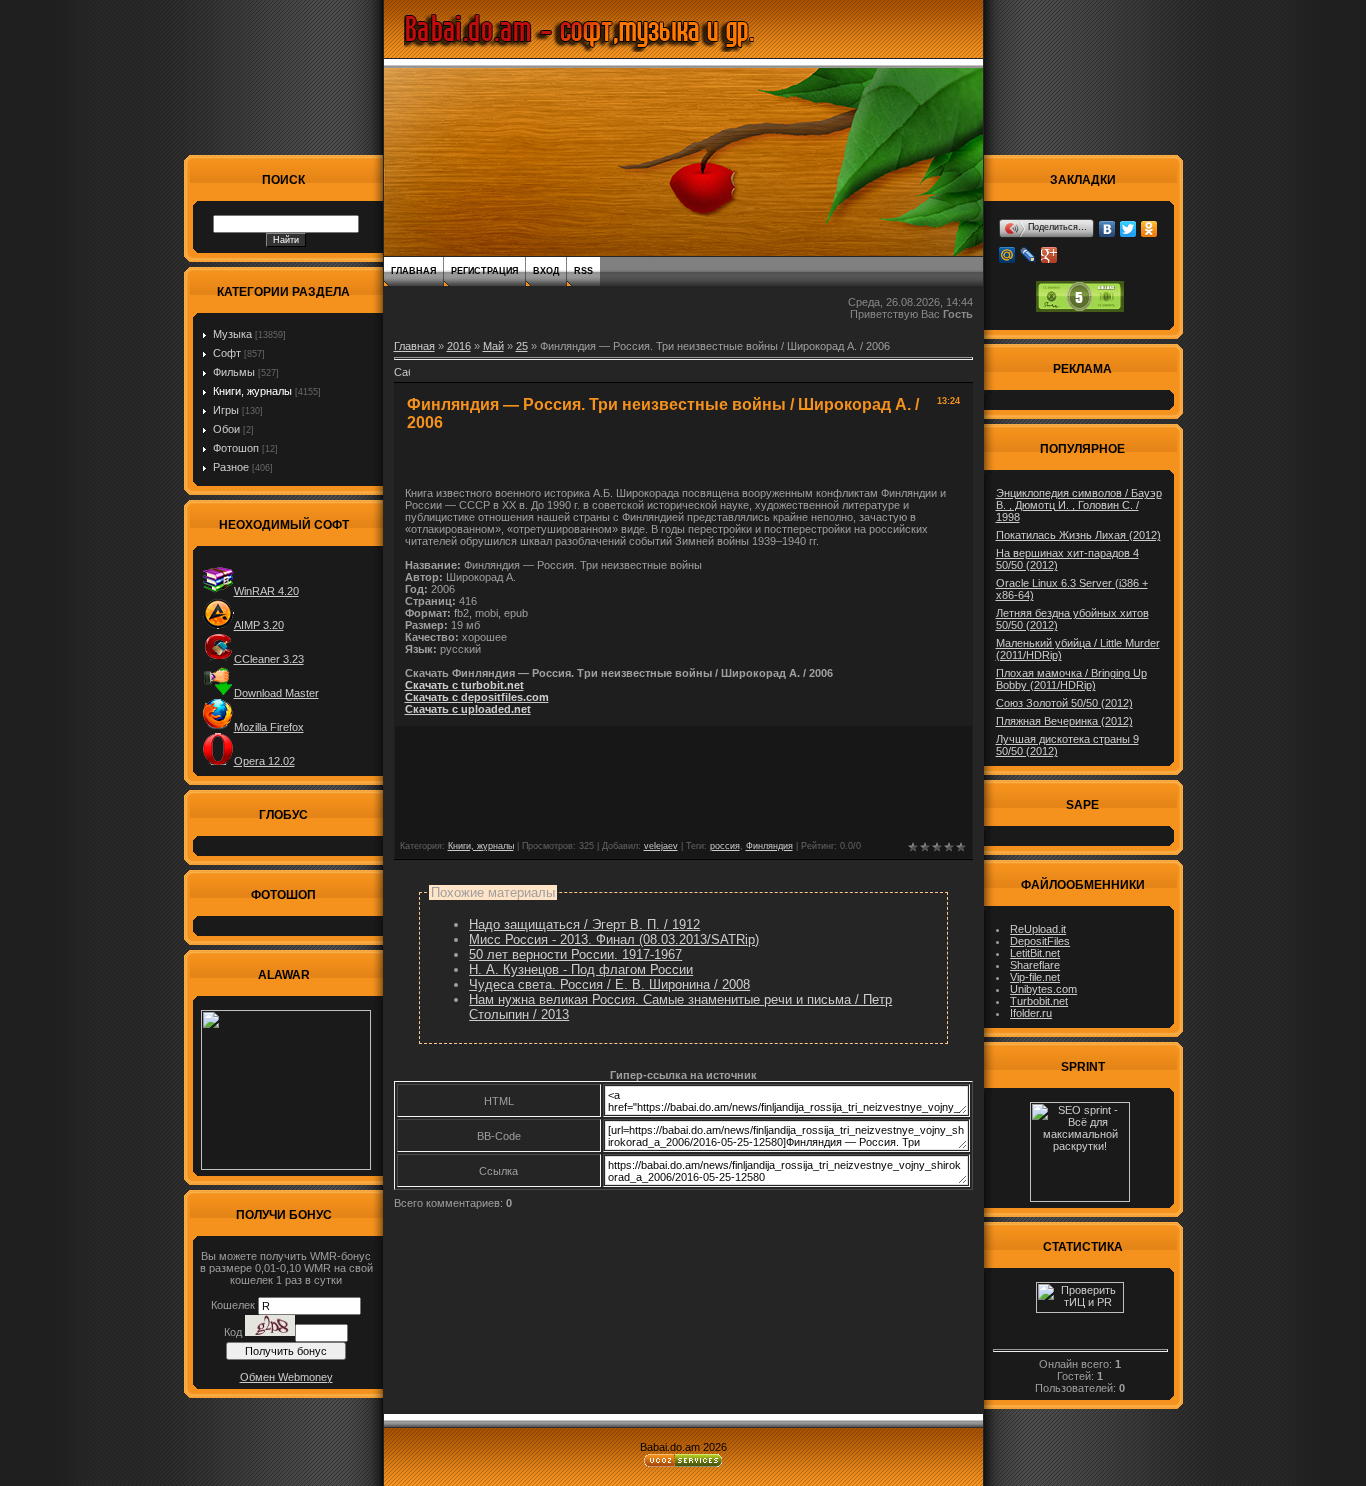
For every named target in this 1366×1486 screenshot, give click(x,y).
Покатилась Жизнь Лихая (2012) (1078, 535)
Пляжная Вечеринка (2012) (1064, 721)
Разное (231, 467)
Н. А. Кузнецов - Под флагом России (581, 969)
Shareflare (1035, 965)
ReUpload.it (1038, 929)
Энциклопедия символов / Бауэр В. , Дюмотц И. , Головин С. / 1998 (1079, 505)
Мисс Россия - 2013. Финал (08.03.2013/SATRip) (614, 939)
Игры (226, 410)
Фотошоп (236, 448)
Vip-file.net (1035, 977)
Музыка (232, 334)
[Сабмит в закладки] (402, 378)
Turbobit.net (1039, 1001)
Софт (227, 353)
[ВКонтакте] (1107, 229)
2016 (459, 346)
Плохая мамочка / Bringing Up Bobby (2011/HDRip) (1071, 679)
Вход (546, 271)
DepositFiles (1040, 941)
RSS (583, 271)
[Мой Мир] (1007, 255)
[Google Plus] (1049, 255)
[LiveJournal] (1028, 255)
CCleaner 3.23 (269, 659)
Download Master (276, 693)
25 (522, 346)
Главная (413, 271)
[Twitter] (1128, 229)
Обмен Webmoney (286, 1377)
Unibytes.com (1043, 989)
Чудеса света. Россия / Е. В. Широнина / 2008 (609, 984)
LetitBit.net (1035, 953)
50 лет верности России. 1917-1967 (575, 954)
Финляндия (769, 846)
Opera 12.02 (264, 761)
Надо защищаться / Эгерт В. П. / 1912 (584, 924)
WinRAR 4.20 (266, 591)
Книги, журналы (252, 391)
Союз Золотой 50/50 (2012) (1064, 703)
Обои (226, 429)
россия (725, 846)
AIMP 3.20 (259, 625)
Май (493, 346)
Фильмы (234, 372)
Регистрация (484, 271)
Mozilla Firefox (269, 727)
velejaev (661, 846)
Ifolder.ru (1031, 1013)
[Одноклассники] (1149, 229)
